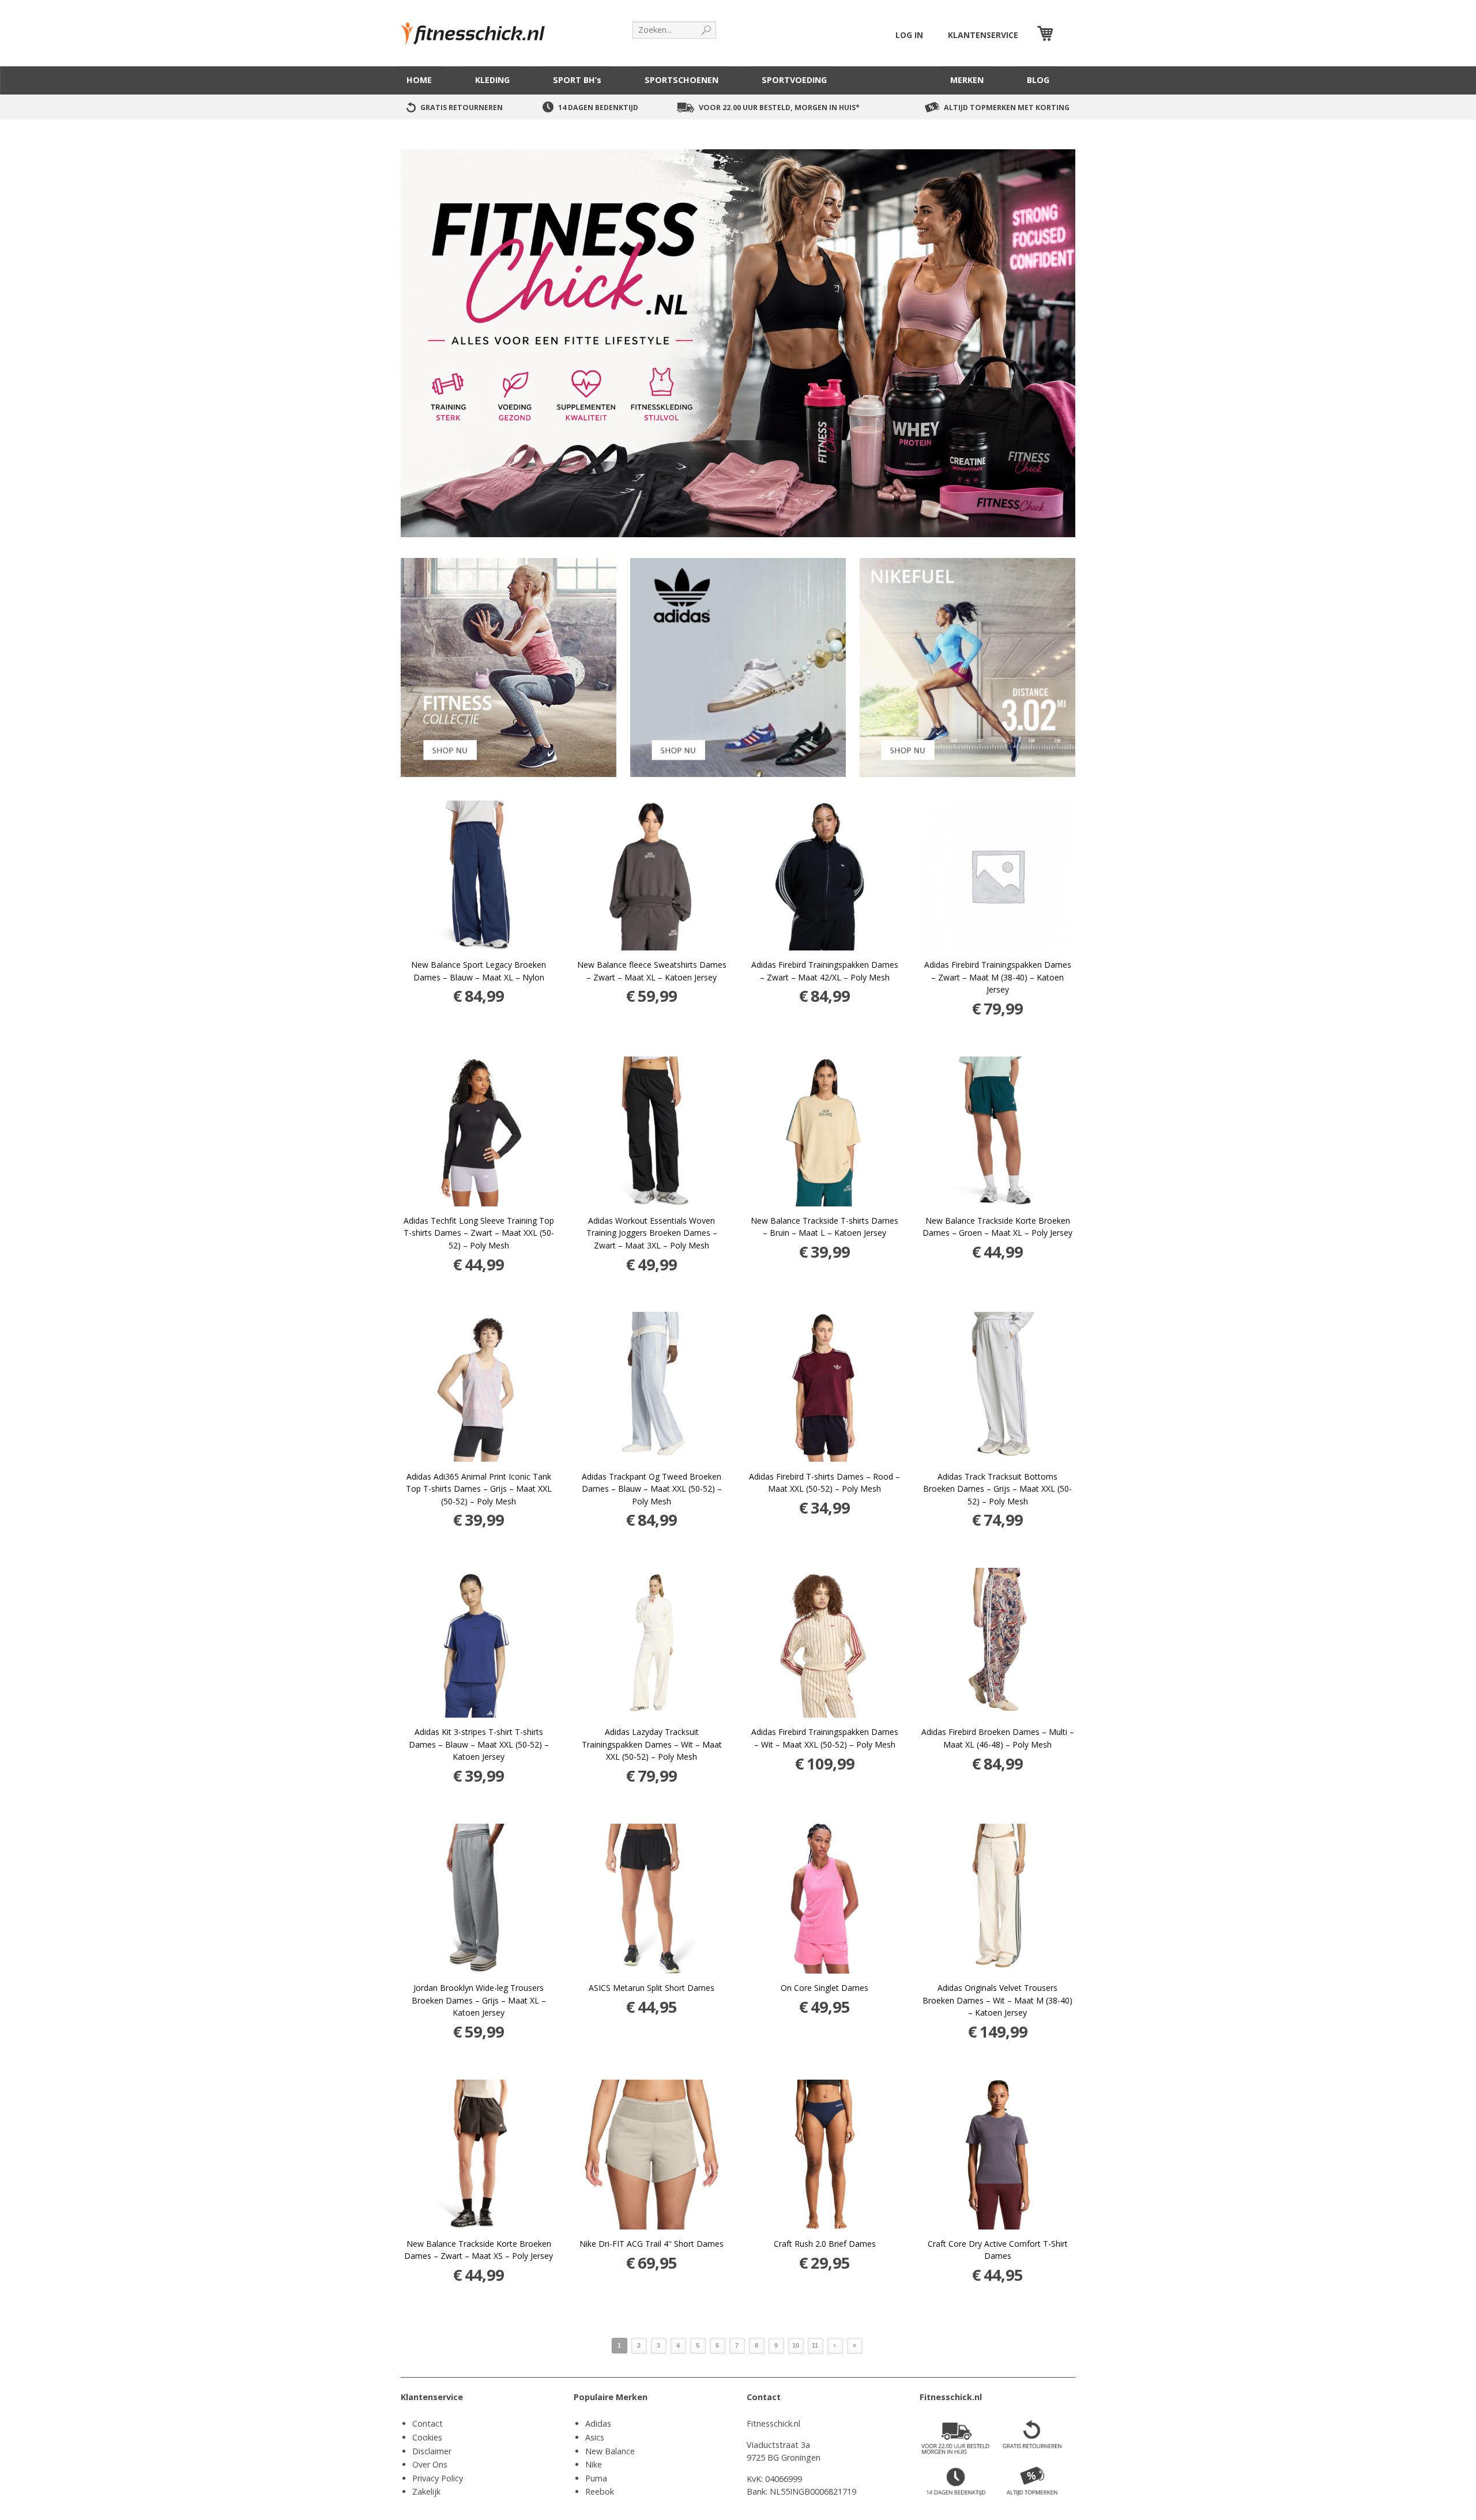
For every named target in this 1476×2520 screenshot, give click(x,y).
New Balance (610, 2451)
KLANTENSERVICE (983, 35)
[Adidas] (738, 667)
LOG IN (909, 35)
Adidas (598, 2423)
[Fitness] (509, 667)
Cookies (427, 2437)
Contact (428, 2423)
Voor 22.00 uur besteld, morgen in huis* (779, 107)
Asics (595, 2437)
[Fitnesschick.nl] (479, 29)
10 (796, 2345)
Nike (594, 2464)
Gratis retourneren (462, 107)
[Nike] (967, 667)
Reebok (600, 2491)
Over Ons (430, 2464)
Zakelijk (426, 2491)
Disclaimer (432, 2451)
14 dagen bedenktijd (598, 107)
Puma (596, 2478)
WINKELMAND (1065, 35)
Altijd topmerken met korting (1007, 107)
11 (815, 2345)
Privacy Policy (438, 2478)
